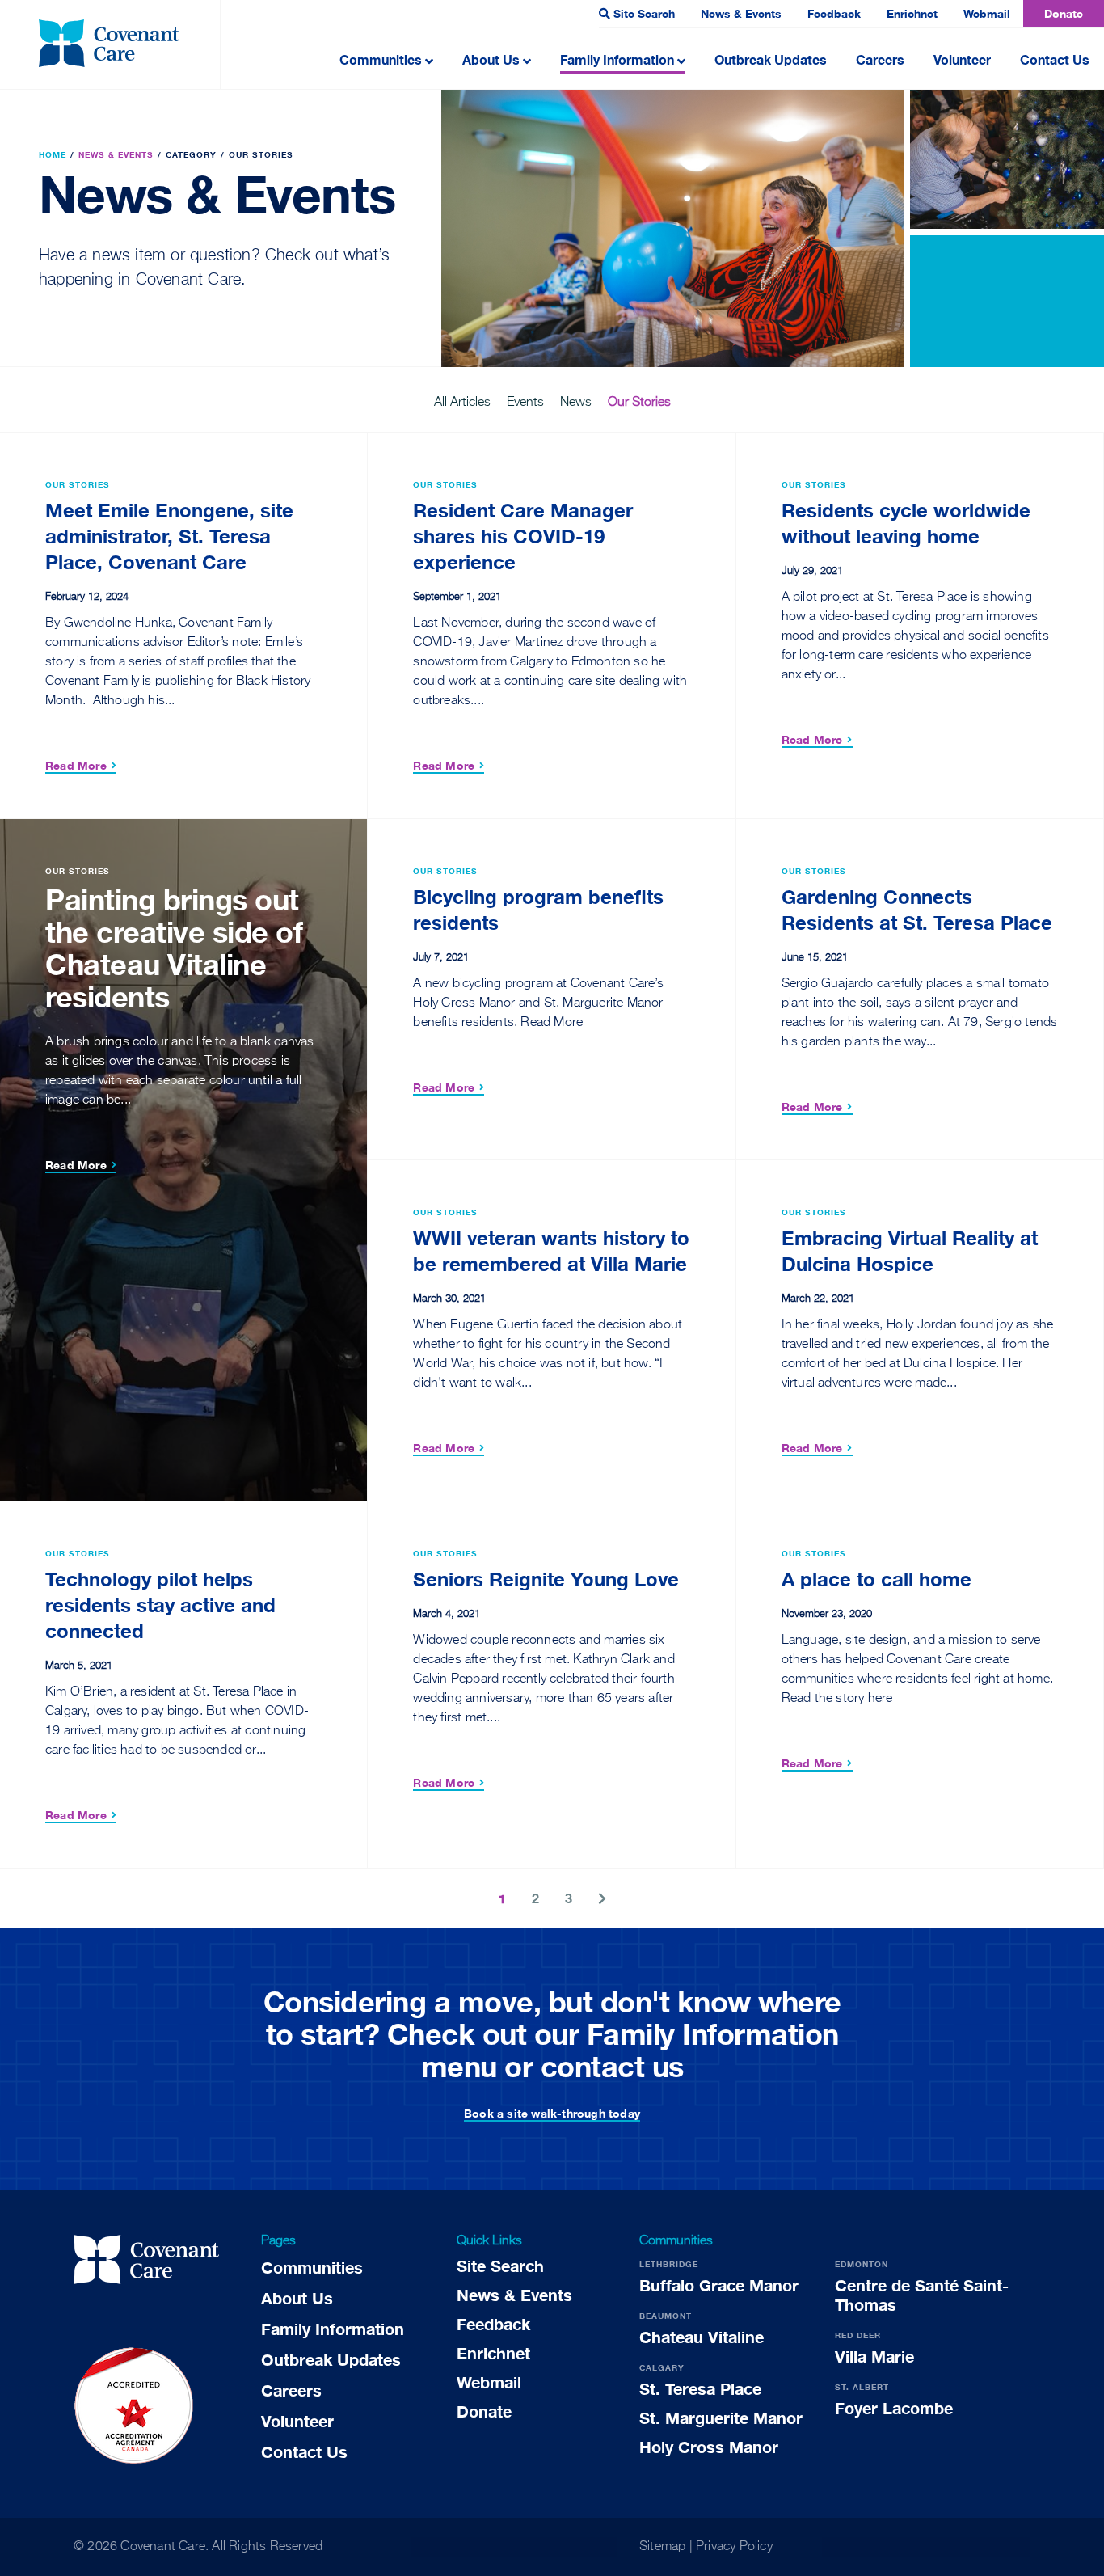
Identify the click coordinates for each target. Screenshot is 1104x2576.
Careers (880, 59)
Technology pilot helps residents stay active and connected (160, 1605)
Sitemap (662, 2547)
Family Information (617, 59)
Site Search (644, 13)
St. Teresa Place (700, 2388)
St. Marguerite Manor (721, 2418)
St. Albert (862, 2387)
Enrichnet (912, 13)
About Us (491, 59)
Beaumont (666, 2316)
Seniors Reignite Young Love (546, 1579)
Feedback (834, 13)
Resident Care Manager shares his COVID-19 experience (523, 536)
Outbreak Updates (771, 59)
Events (525, 403)
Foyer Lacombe (894, 2408)
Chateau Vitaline (702, 2337)
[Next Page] (602, 1898)
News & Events (741, 13)
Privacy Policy (734, 2547)
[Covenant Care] (146, 2262)
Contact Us (1055, 59)
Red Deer (858, 2335)
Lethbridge (669, 2264)
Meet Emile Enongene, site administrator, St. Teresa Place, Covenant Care (169, 536)
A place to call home (876, 1579)
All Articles (462, 403)
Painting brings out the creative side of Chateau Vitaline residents (174, 948)
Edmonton (862, 2264)
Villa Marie (874, 2356)
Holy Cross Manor (709, 2447)
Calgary (662, 2367)
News (576, 403)
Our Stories (639, 403)
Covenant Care (163, 2547)
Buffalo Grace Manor (719, 2285)
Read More (76, 765)
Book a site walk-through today (552, 2113)
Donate (1064, 13)
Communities (381, 59)
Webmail (987, 13)
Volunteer (962, 59)
